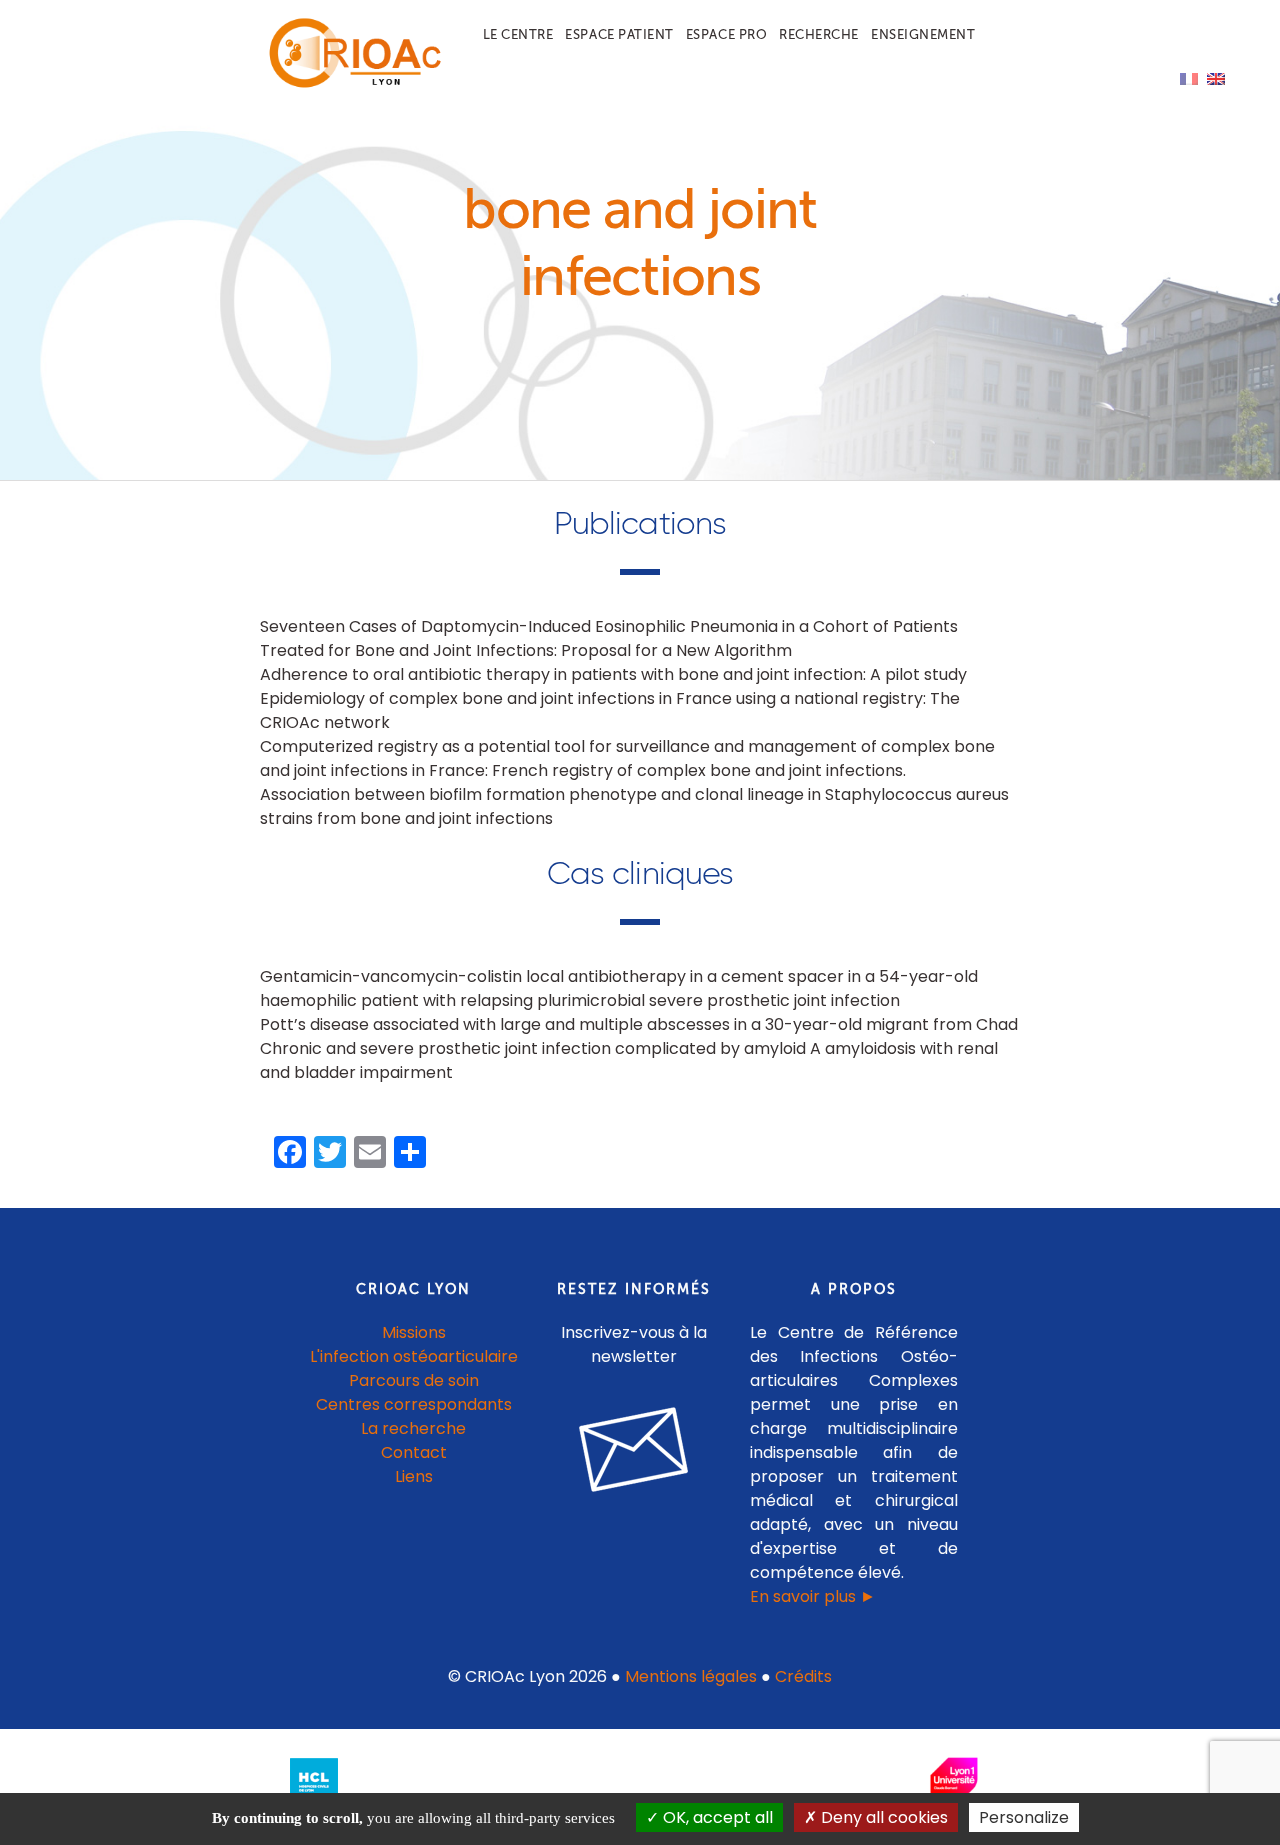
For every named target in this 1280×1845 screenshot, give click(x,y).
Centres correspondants (414, 1404)
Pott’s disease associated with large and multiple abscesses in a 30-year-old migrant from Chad (639, 1024)
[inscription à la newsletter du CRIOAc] (634, 1507)
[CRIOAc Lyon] (351, 83)
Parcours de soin (414, 1380)
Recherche (819, 34)
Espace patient (619, 34)
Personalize (1024, 1817)
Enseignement (923, 34)
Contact (414, 1452)
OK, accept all (716, 1817)
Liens (414, 1476)
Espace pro (726, 34)
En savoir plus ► (813, 1596)
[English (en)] (1216, 77)
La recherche (413, 1428)
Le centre (518, 34)
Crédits (803, 1676)
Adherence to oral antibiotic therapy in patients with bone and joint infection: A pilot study (613, 674)
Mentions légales (691, 1676)
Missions (414, 1332)
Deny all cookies (882, 1817)
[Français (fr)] (1189, 77)
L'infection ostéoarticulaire (414, 1356)
